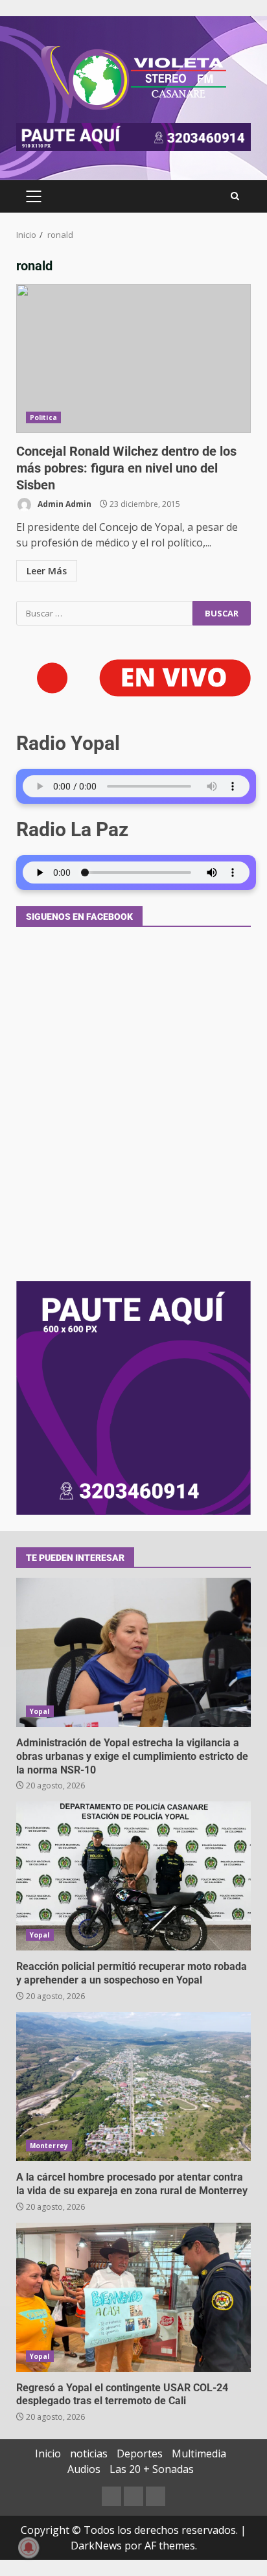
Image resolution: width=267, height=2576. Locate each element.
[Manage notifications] (29, 2547)
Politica (43, 417)
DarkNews (96, 2546)
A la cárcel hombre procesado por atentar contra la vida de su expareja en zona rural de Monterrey (133, 2087)
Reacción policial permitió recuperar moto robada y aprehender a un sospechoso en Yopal (133, 1876)
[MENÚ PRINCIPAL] (33, 196)
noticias (89, 2453)
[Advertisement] (133, 136)
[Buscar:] (104, 613)
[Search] (235, 196)
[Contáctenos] (111, 2496)
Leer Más (47, 571)
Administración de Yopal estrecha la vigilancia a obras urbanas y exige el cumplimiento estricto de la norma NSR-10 (133, 1652)
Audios (84, 2469)
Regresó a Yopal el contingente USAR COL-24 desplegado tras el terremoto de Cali (133, 2297)
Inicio (48, 2453)
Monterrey (49, 2146)
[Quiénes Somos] (156, 2496)
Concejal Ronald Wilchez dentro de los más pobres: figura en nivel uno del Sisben (133, 358)
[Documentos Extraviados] (133, 2496)
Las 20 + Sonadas (152, 2469)
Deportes (140, 2453)
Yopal (40, 1711)
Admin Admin (64, 504)
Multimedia (199, 2453)
